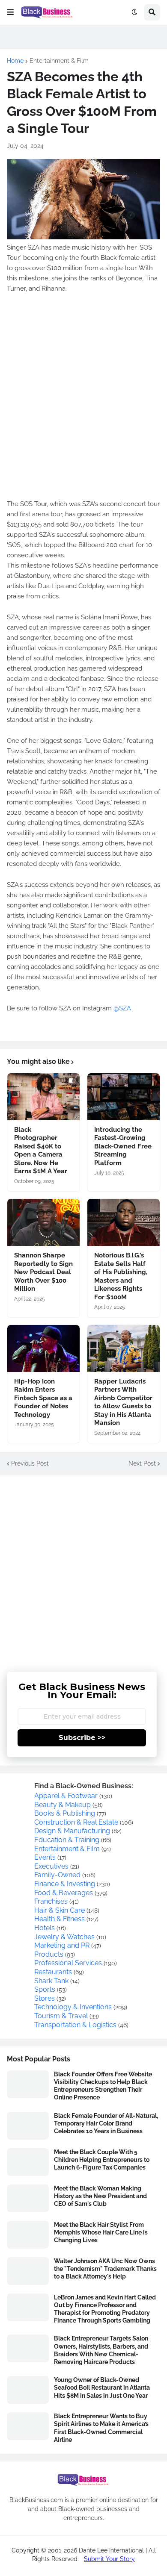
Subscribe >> (82, 1738)
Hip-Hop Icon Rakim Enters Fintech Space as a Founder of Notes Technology (43, 1398)
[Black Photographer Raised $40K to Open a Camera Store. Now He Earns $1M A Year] (43, 1097)
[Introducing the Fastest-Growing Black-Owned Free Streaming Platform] (124, 1097)
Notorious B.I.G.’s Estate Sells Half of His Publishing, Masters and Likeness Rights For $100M (121, 1276)
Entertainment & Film (59, 61)
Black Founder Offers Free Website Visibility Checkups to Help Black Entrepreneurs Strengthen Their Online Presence (103, 2086)
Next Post (142, 1463)
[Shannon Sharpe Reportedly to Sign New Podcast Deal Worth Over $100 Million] (43, 1222)
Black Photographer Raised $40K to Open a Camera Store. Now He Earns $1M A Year (41, 1151)
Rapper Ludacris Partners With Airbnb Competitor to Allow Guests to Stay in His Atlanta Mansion (123, 1402)
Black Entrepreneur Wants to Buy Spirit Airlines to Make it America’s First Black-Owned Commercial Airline (101, 2428)
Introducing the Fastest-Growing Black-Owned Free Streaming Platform (123, 1146)
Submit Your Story (109, 2559)
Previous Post (30, 1463)
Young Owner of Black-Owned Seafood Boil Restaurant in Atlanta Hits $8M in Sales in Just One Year (102, 2388)
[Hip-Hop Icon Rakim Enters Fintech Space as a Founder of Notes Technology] (43, 1348)
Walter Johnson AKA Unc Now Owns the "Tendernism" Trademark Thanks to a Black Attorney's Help (105, 2269)
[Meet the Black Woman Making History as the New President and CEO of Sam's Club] (28, 2198)
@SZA (122, 1008)
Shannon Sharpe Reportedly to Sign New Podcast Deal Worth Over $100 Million (43, 1272)
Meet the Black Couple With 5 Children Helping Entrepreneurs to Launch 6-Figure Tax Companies (102, 2160)
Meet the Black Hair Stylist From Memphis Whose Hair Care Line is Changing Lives (101, 2232)
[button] (10, 12)
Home (15, 61)
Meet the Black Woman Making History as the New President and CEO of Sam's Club (100, 2196)
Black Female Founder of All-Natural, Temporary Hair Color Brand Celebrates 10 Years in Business (106, 2123)
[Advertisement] (83, 402)
